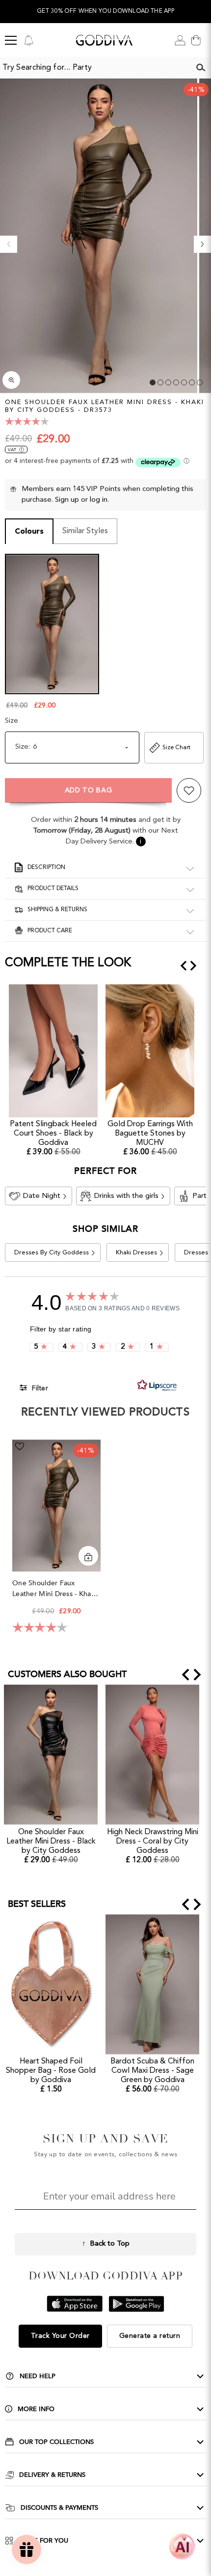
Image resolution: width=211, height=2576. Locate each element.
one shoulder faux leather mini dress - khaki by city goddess (54, 1589)
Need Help (38, 2376)
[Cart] (196, 40)
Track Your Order (60, 2336)
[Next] (202, 244)
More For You (43, 2541)
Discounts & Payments (59, 2508)
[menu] (11, 40)
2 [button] (160, 382)
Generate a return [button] (150, 2336)
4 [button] (176, 382)
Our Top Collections (56, 2442)
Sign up (67, 500)
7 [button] (200, 382)
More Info (36, 2409)
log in (99, 500)
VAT (12, 450)
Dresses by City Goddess (52, 1253)
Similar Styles (85, 531)
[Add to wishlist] (189, 790)
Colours (29, 532)
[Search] (201, 68)
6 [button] (192, 382)
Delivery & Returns (52, 2475)
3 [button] (168, 382)
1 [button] (153, 382)
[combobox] (95, 68)
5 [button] (184, 382)
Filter (39, 1388)
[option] (105, 12)
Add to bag (89, 790)
